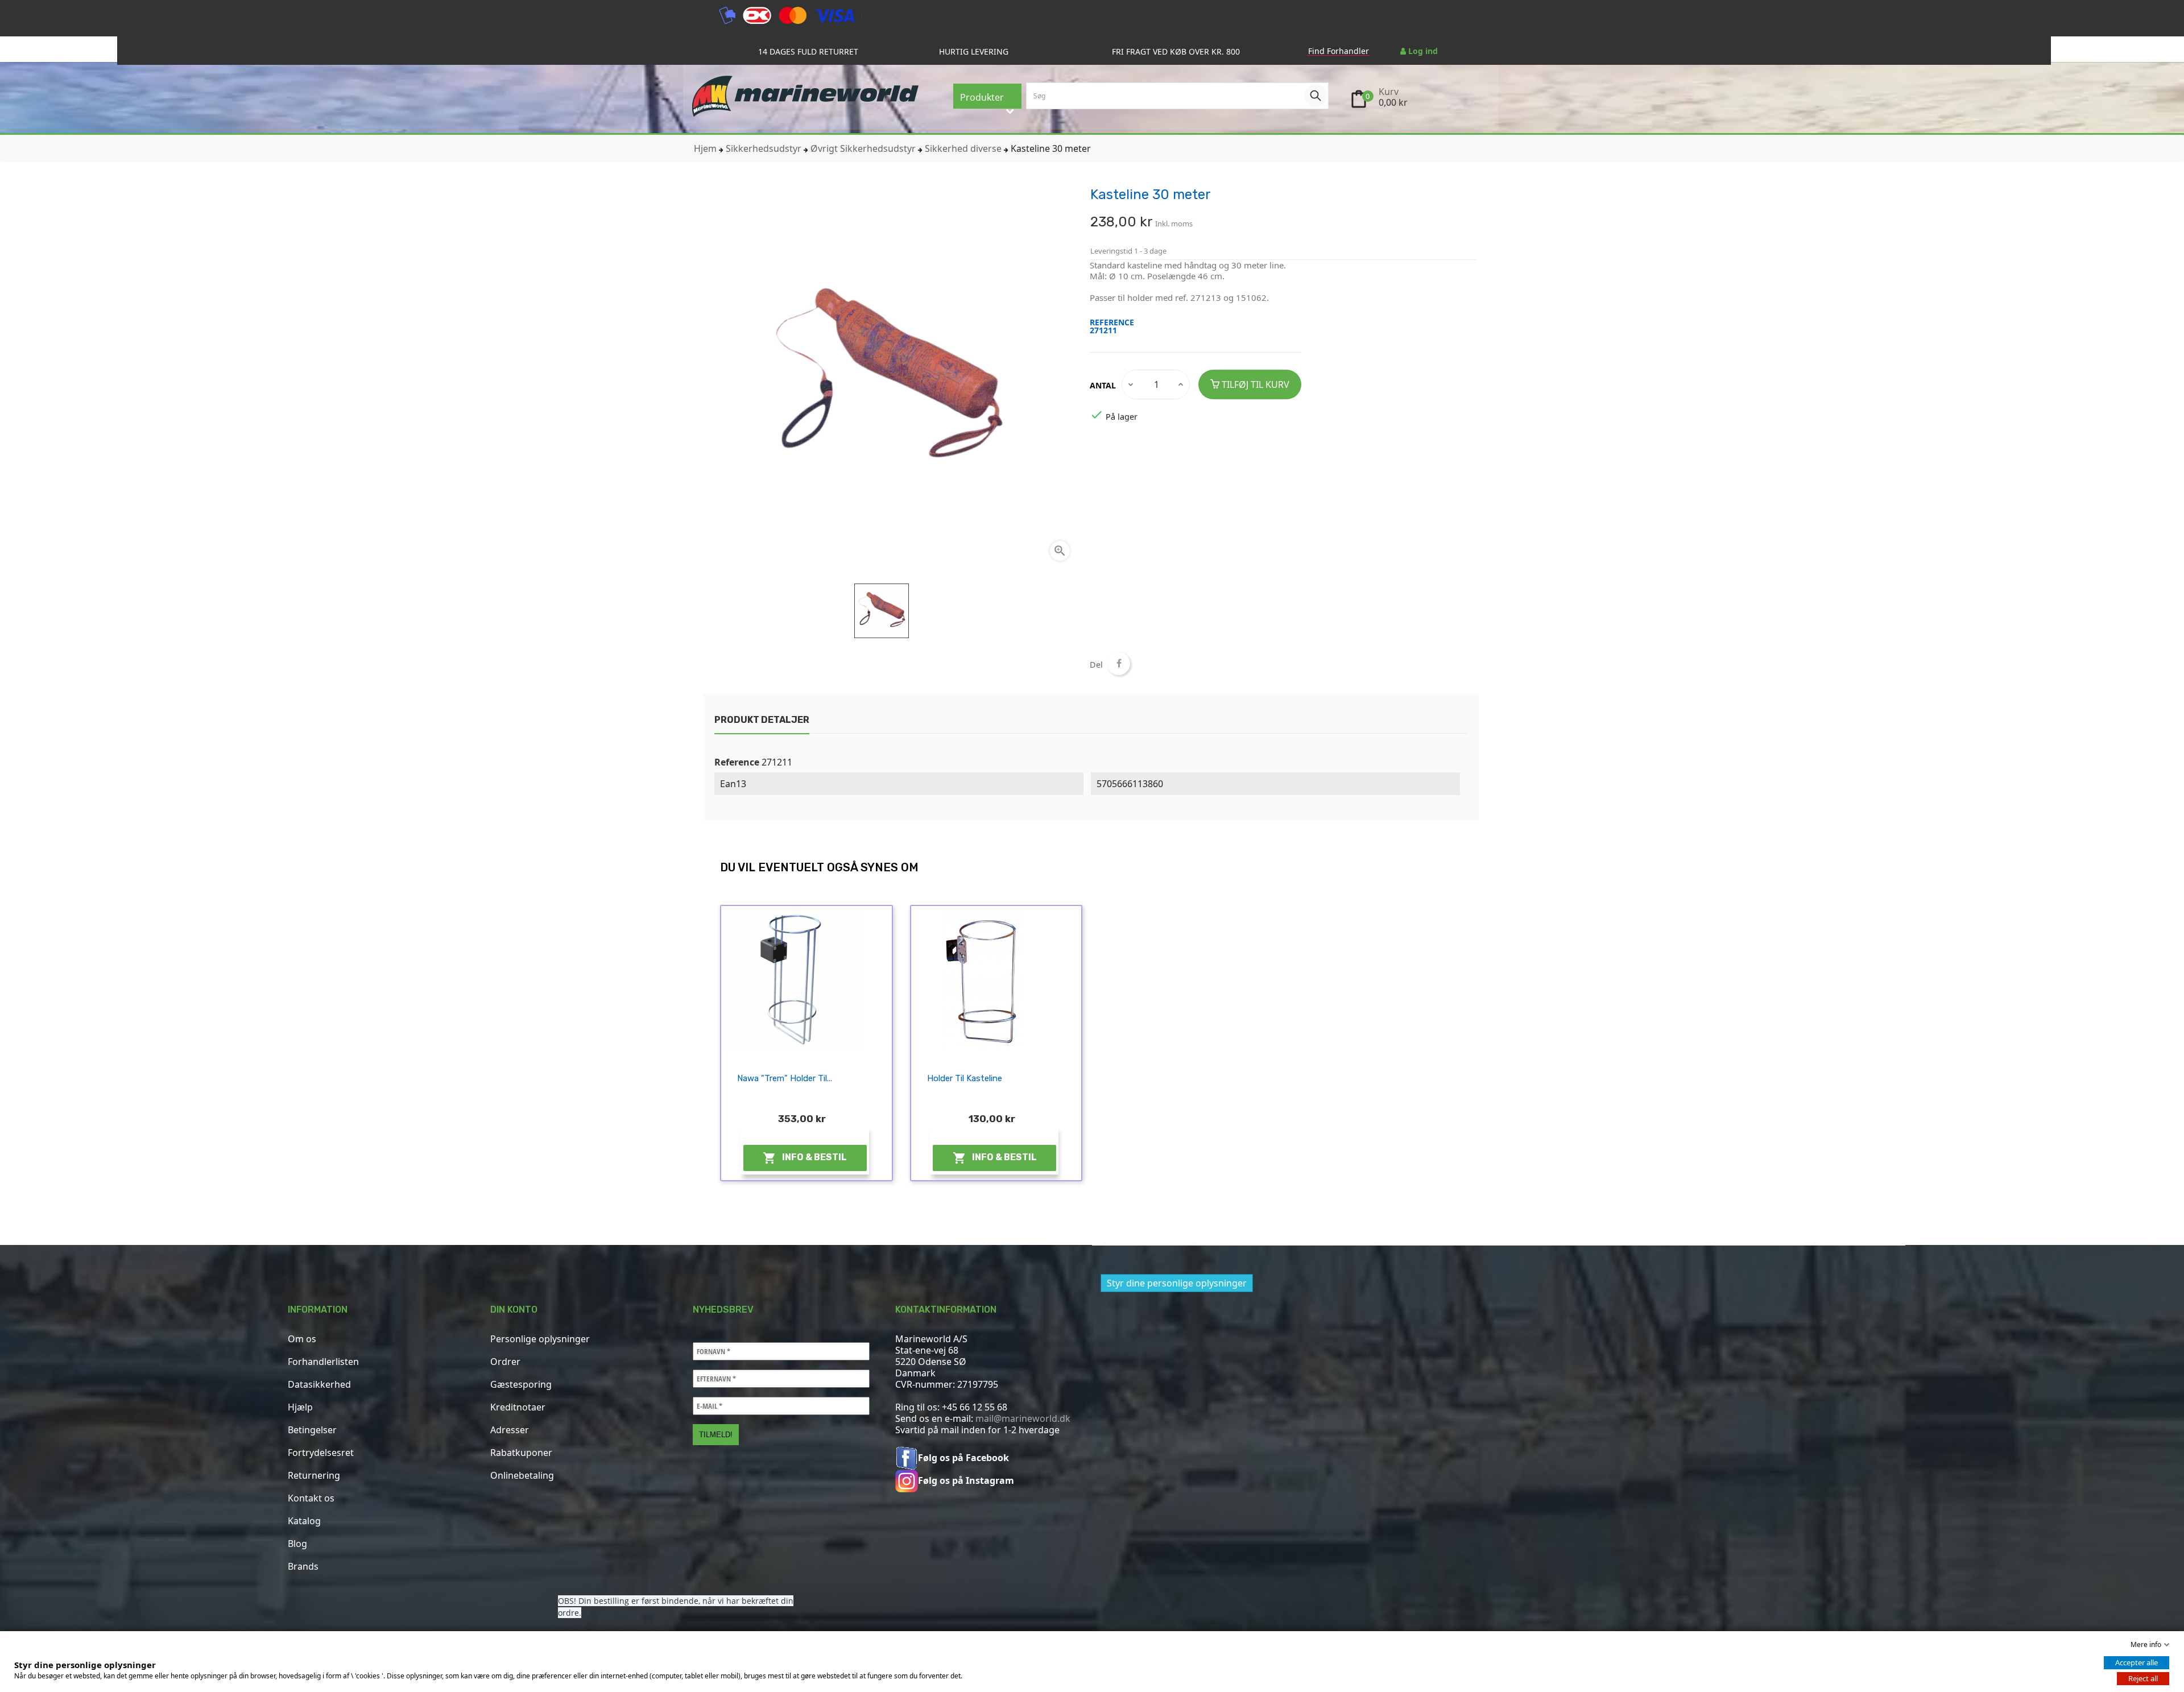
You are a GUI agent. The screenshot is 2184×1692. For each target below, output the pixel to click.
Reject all (2143, 1678)
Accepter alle (2137, 1662)
